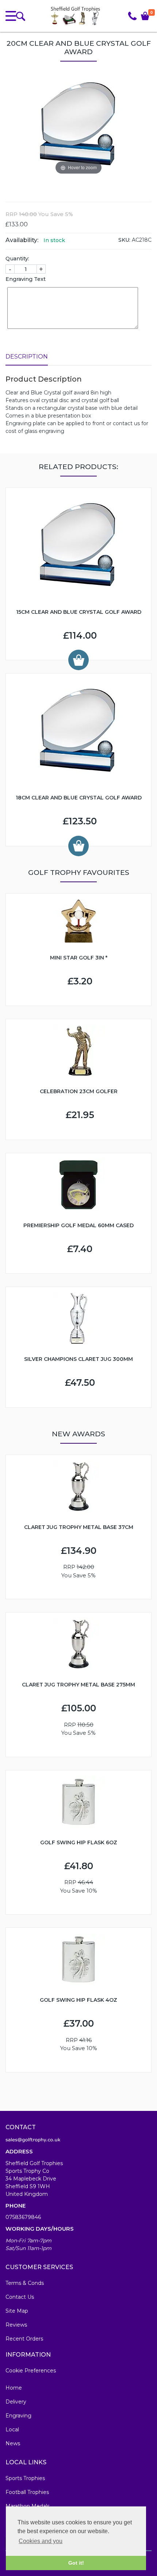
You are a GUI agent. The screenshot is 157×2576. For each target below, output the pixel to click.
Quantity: (17, 259)
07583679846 (23, 2217)
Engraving (18, 2416)
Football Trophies (27, 2492)
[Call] (132, 16)
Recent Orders (24, 2339)
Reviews (16, 2325)
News (13, 2443)
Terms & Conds (25, 2283)
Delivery (16, 2402)
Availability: (22, 240)
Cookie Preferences (31, 2371)
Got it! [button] (76, 2563)
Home (14, 2388)
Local (12, 2430)
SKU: (124, 240)
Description (27, 357)
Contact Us (20, 2297)
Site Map (17, 2311)
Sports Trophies (25, 2478)
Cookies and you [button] (41, 2541)
